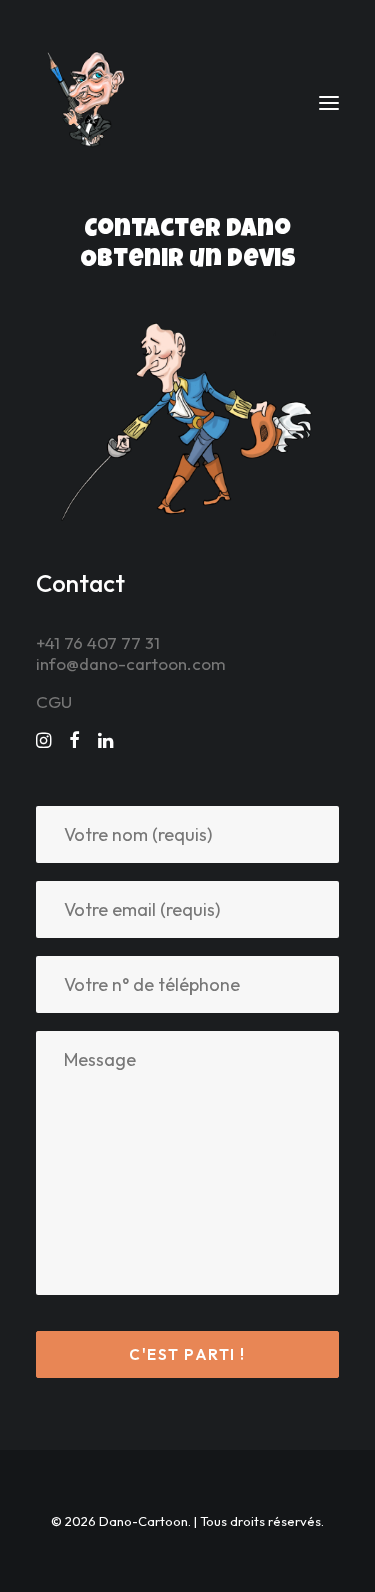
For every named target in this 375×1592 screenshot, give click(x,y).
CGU (54, 701)
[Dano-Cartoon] (89, 103)
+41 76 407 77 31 (98, 642)
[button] (329, 103)
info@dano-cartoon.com (131, 663)
